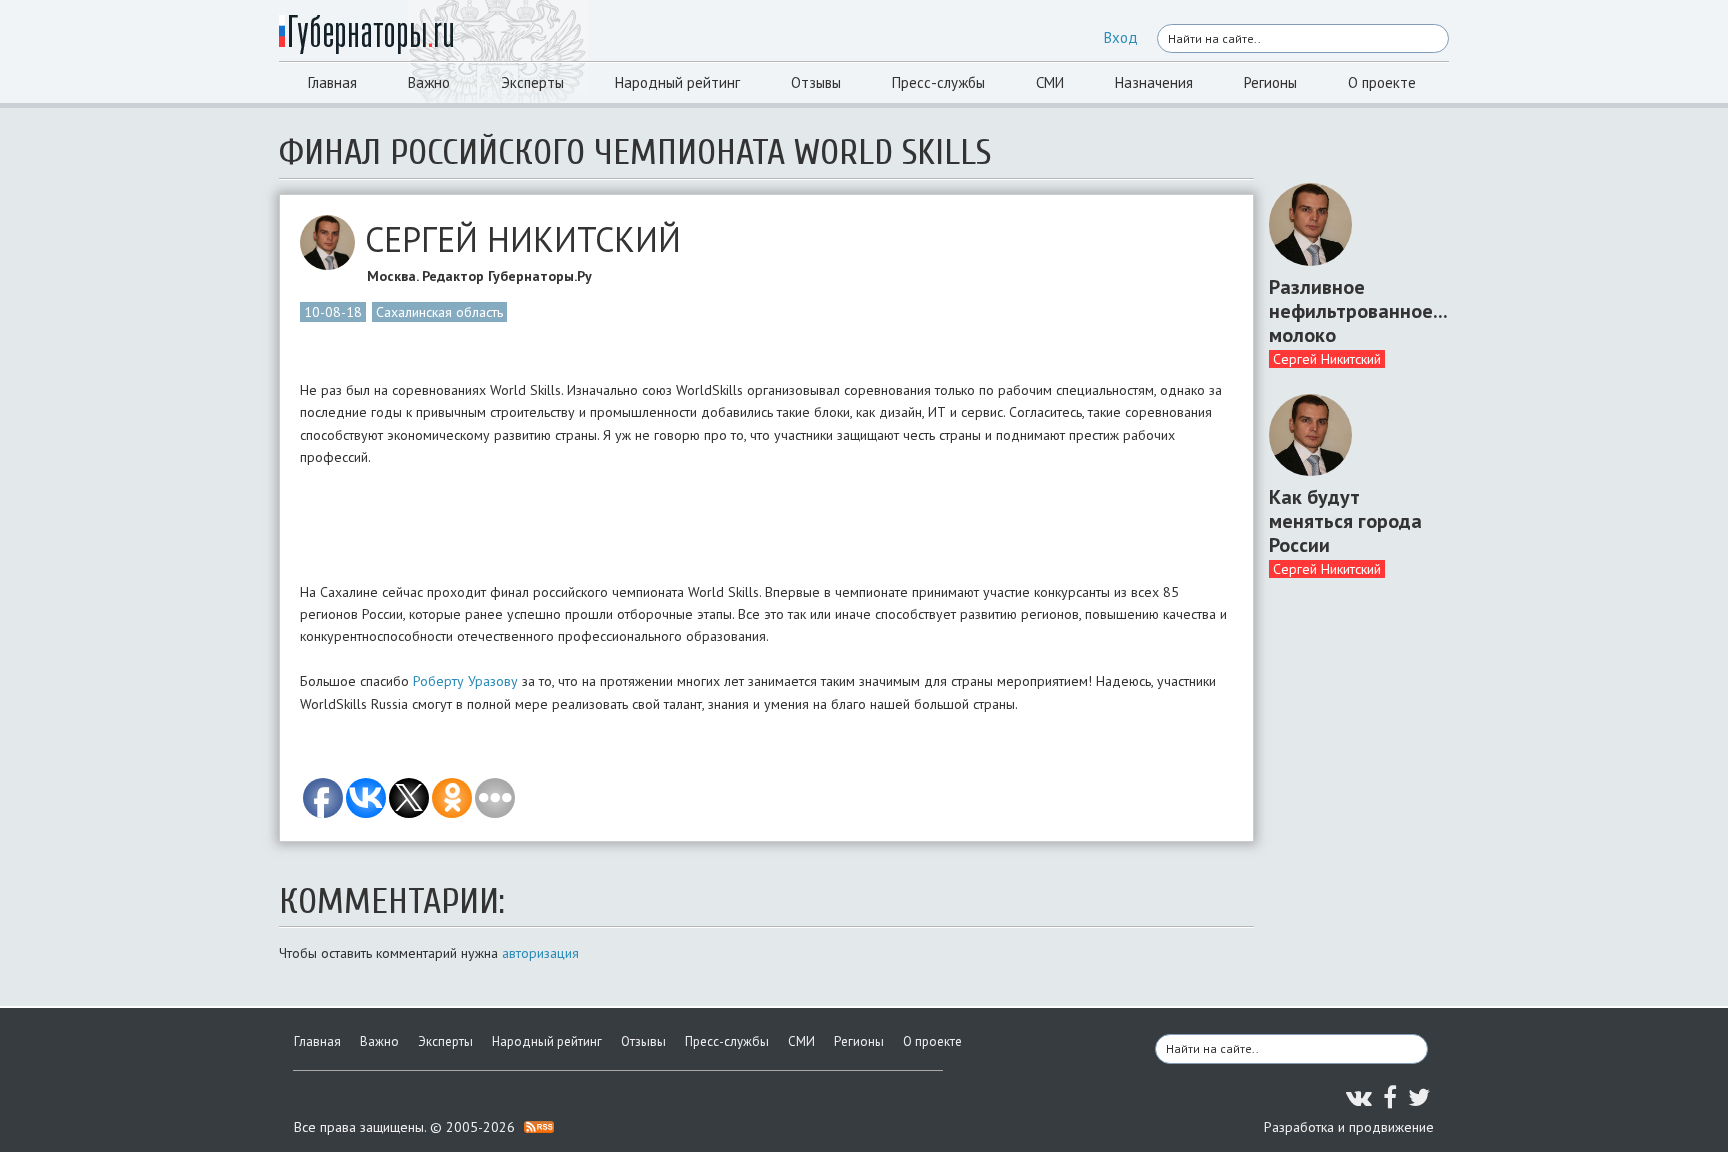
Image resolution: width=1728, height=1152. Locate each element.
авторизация (540, 953)
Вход (1121, 37)
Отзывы (816, 82)
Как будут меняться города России (1345, 521)
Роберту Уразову (465, 681)
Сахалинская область (439, 312)
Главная (332, 82)
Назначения (1154, 82)
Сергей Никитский (1327, 359)
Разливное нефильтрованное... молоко (1351, 311)
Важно (429, 82)
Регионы (1270, 82)
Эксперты (532, 82)
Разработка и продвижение (1349, 1127)
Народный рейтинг (677, 82)
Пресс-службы (938, 82)
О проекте (1382, 82)
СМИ (1050, 82)
